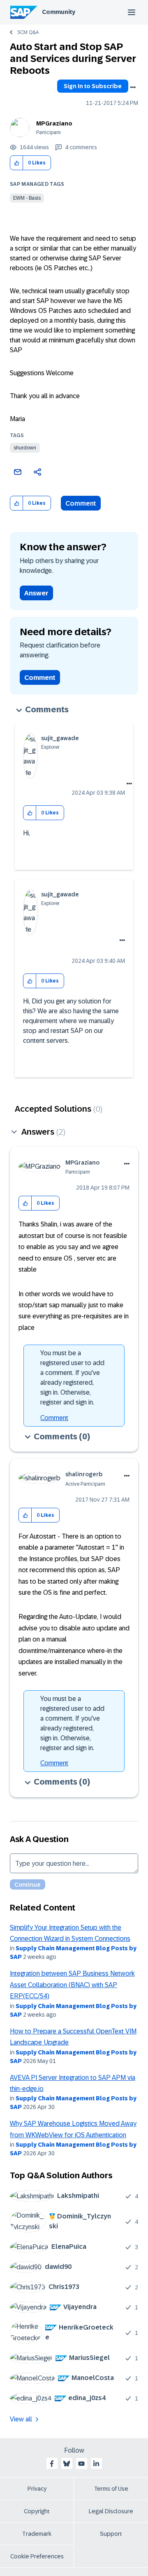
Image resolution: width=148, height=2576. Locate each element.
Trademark (37, 2534)
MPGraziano (54, 123)
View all (21, 2419)
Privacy (37, 2489)
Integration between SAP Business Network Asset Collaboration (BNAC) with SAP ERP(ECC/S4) (72, 1985)
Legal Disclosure (111, 2511)
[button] (17, 163)
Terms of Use (111, 2489)
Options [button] (133, 87)
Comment (81, 503)
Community (59, 12)
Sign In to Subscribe (93, 86)
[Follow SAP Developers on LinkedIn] (96, 2464)
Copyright (37, 2511)
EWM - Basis (27, 198)
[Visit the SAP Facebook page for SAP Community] (52, 2464)
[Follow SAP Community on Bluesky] (67, 2464)
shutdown (25, 448)
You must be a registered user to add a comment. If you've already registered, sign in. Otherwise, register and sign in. (72, 1378)
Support (111, 2534)
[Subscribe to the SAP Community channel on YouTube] (81, 2464)
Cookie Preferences (37, 2556)
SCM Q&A (28, 32)
